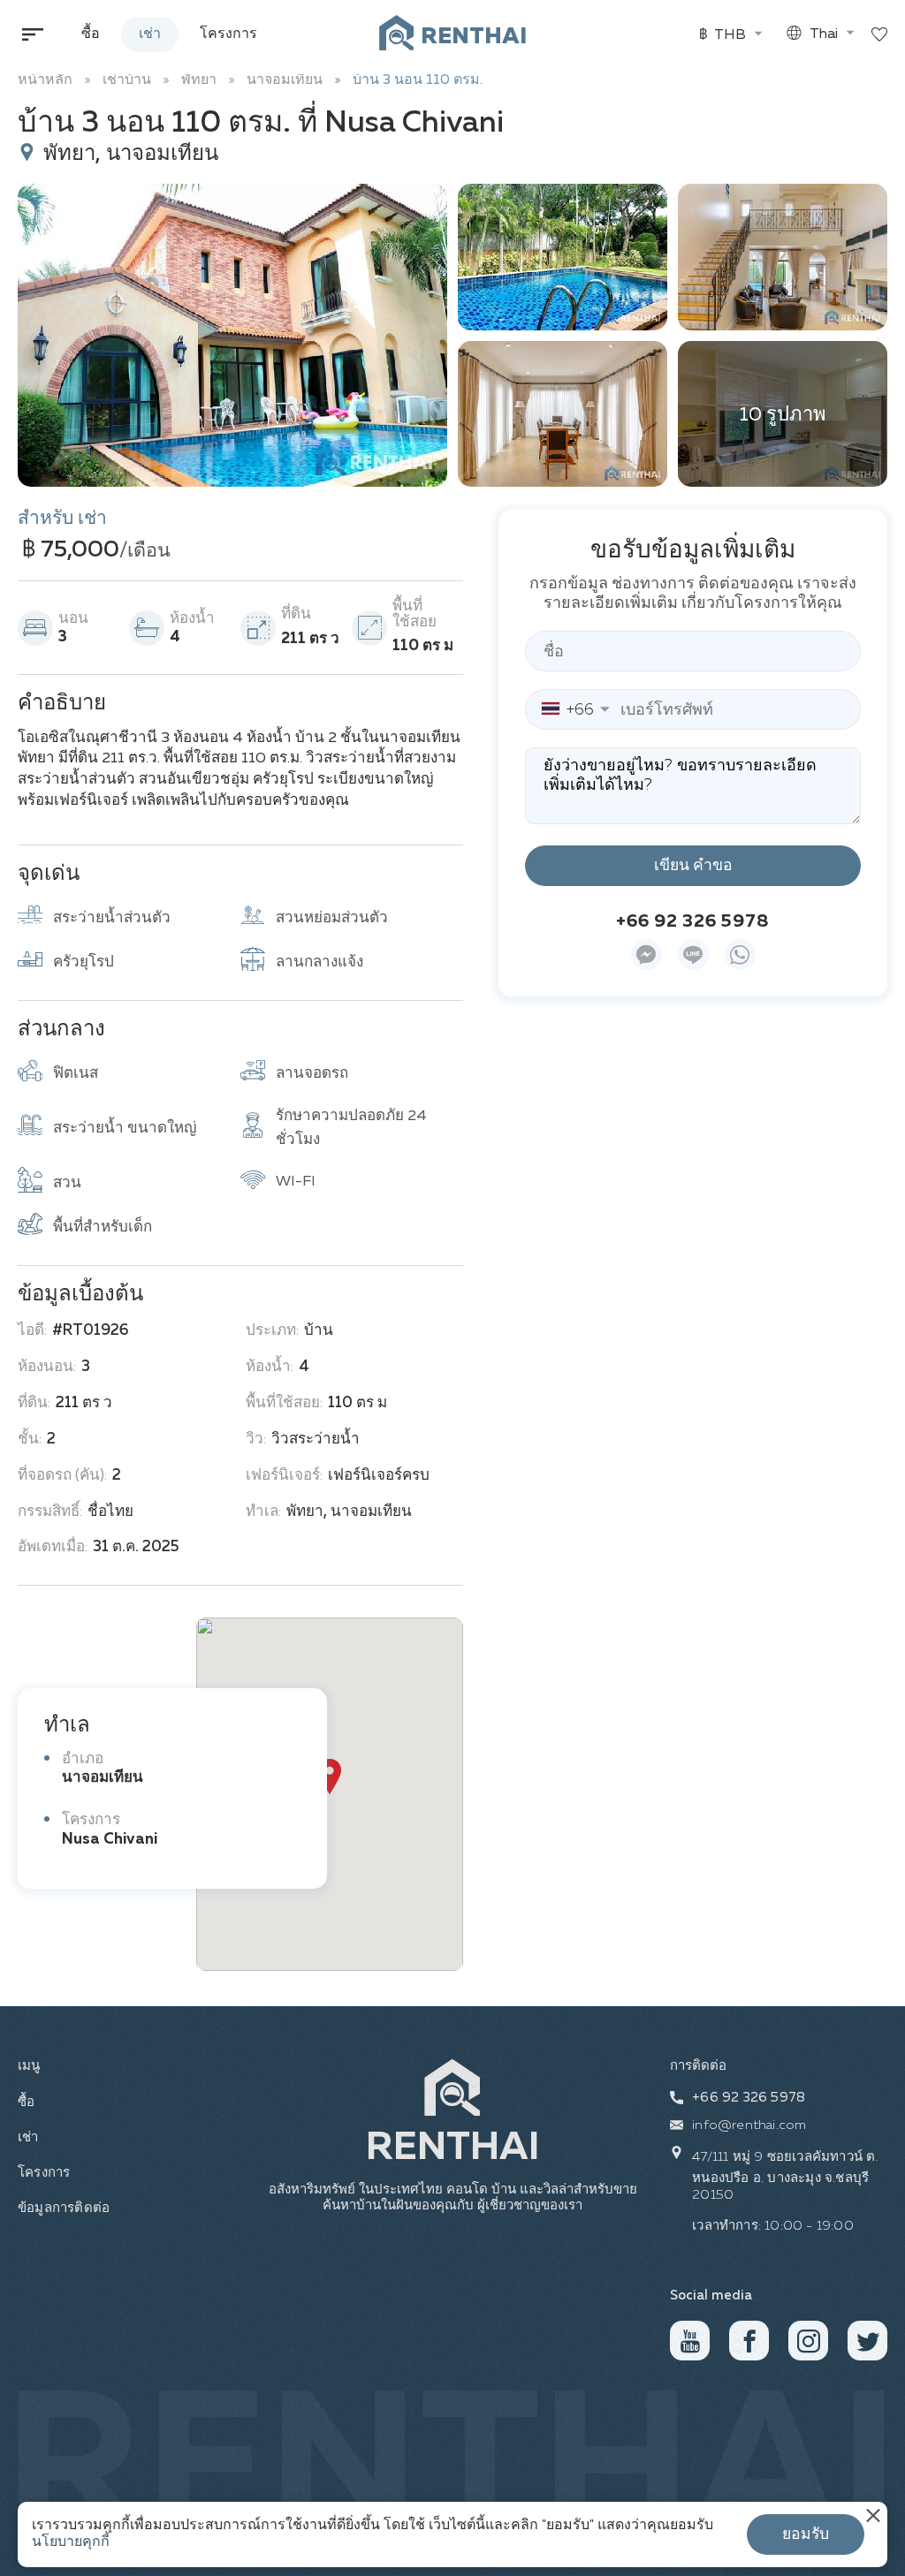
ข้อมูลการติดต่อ (50, 2208)
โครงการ (228, 34)
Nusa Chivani (110, 1840)
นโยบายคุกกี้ (71, 2542)
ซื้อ (91, 34)
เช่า (150, 34)
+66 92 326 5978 (693, 921)
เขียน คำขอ (693, 866)
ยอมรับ (806, 2534)
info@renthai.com (749, 2125)
